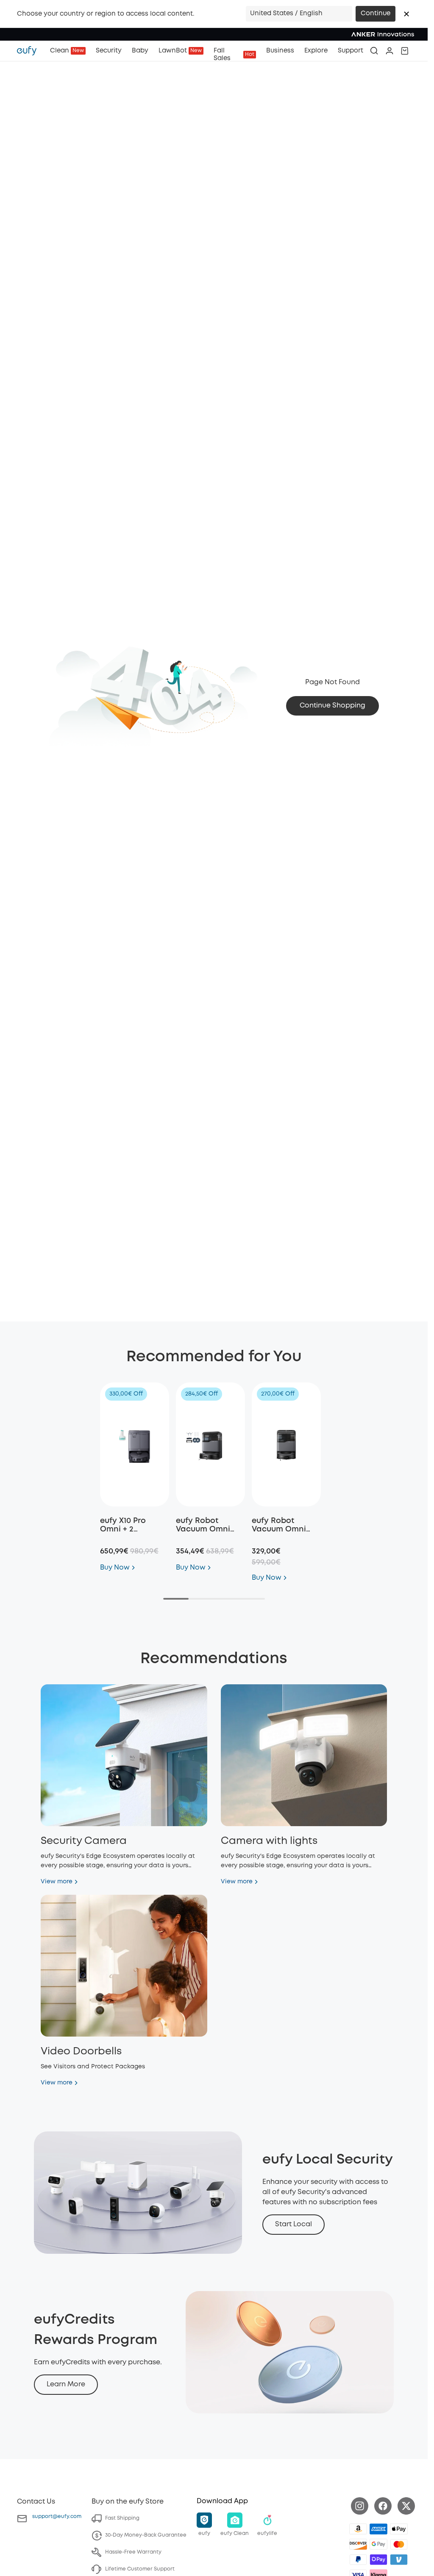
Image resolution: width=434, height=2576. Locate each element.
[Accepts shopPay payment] (378, 2559)
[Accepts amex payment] (378, 2529)
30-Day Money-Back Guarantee (146, 2535)
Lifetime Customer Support (140, 2569)
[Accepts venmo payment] (399, 2559)
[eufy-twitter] (406, 2506)
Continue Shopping (332, 706)
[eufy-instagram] (360, 2506)
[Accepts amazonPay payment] (358, 2529)
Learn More (66, 2384)
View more (57, 1882)
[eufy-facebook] (383, 2506)
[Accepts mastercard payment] (399, 2544)
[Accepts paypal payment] (358, 2559)
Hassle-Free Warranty (133, 2552)
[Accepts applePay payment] (399, 2529)
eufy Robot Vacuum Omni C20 (279, 1529)
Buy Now (115, 1568)
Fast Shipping (122, 2518)
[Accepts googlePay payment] (378, 2544)
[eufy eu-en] (31, 51)
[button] (406, 14)
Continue (376, 14)
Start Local (294, 2224)
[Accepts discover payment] (358, 2544)
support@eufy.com (57, 2517)
